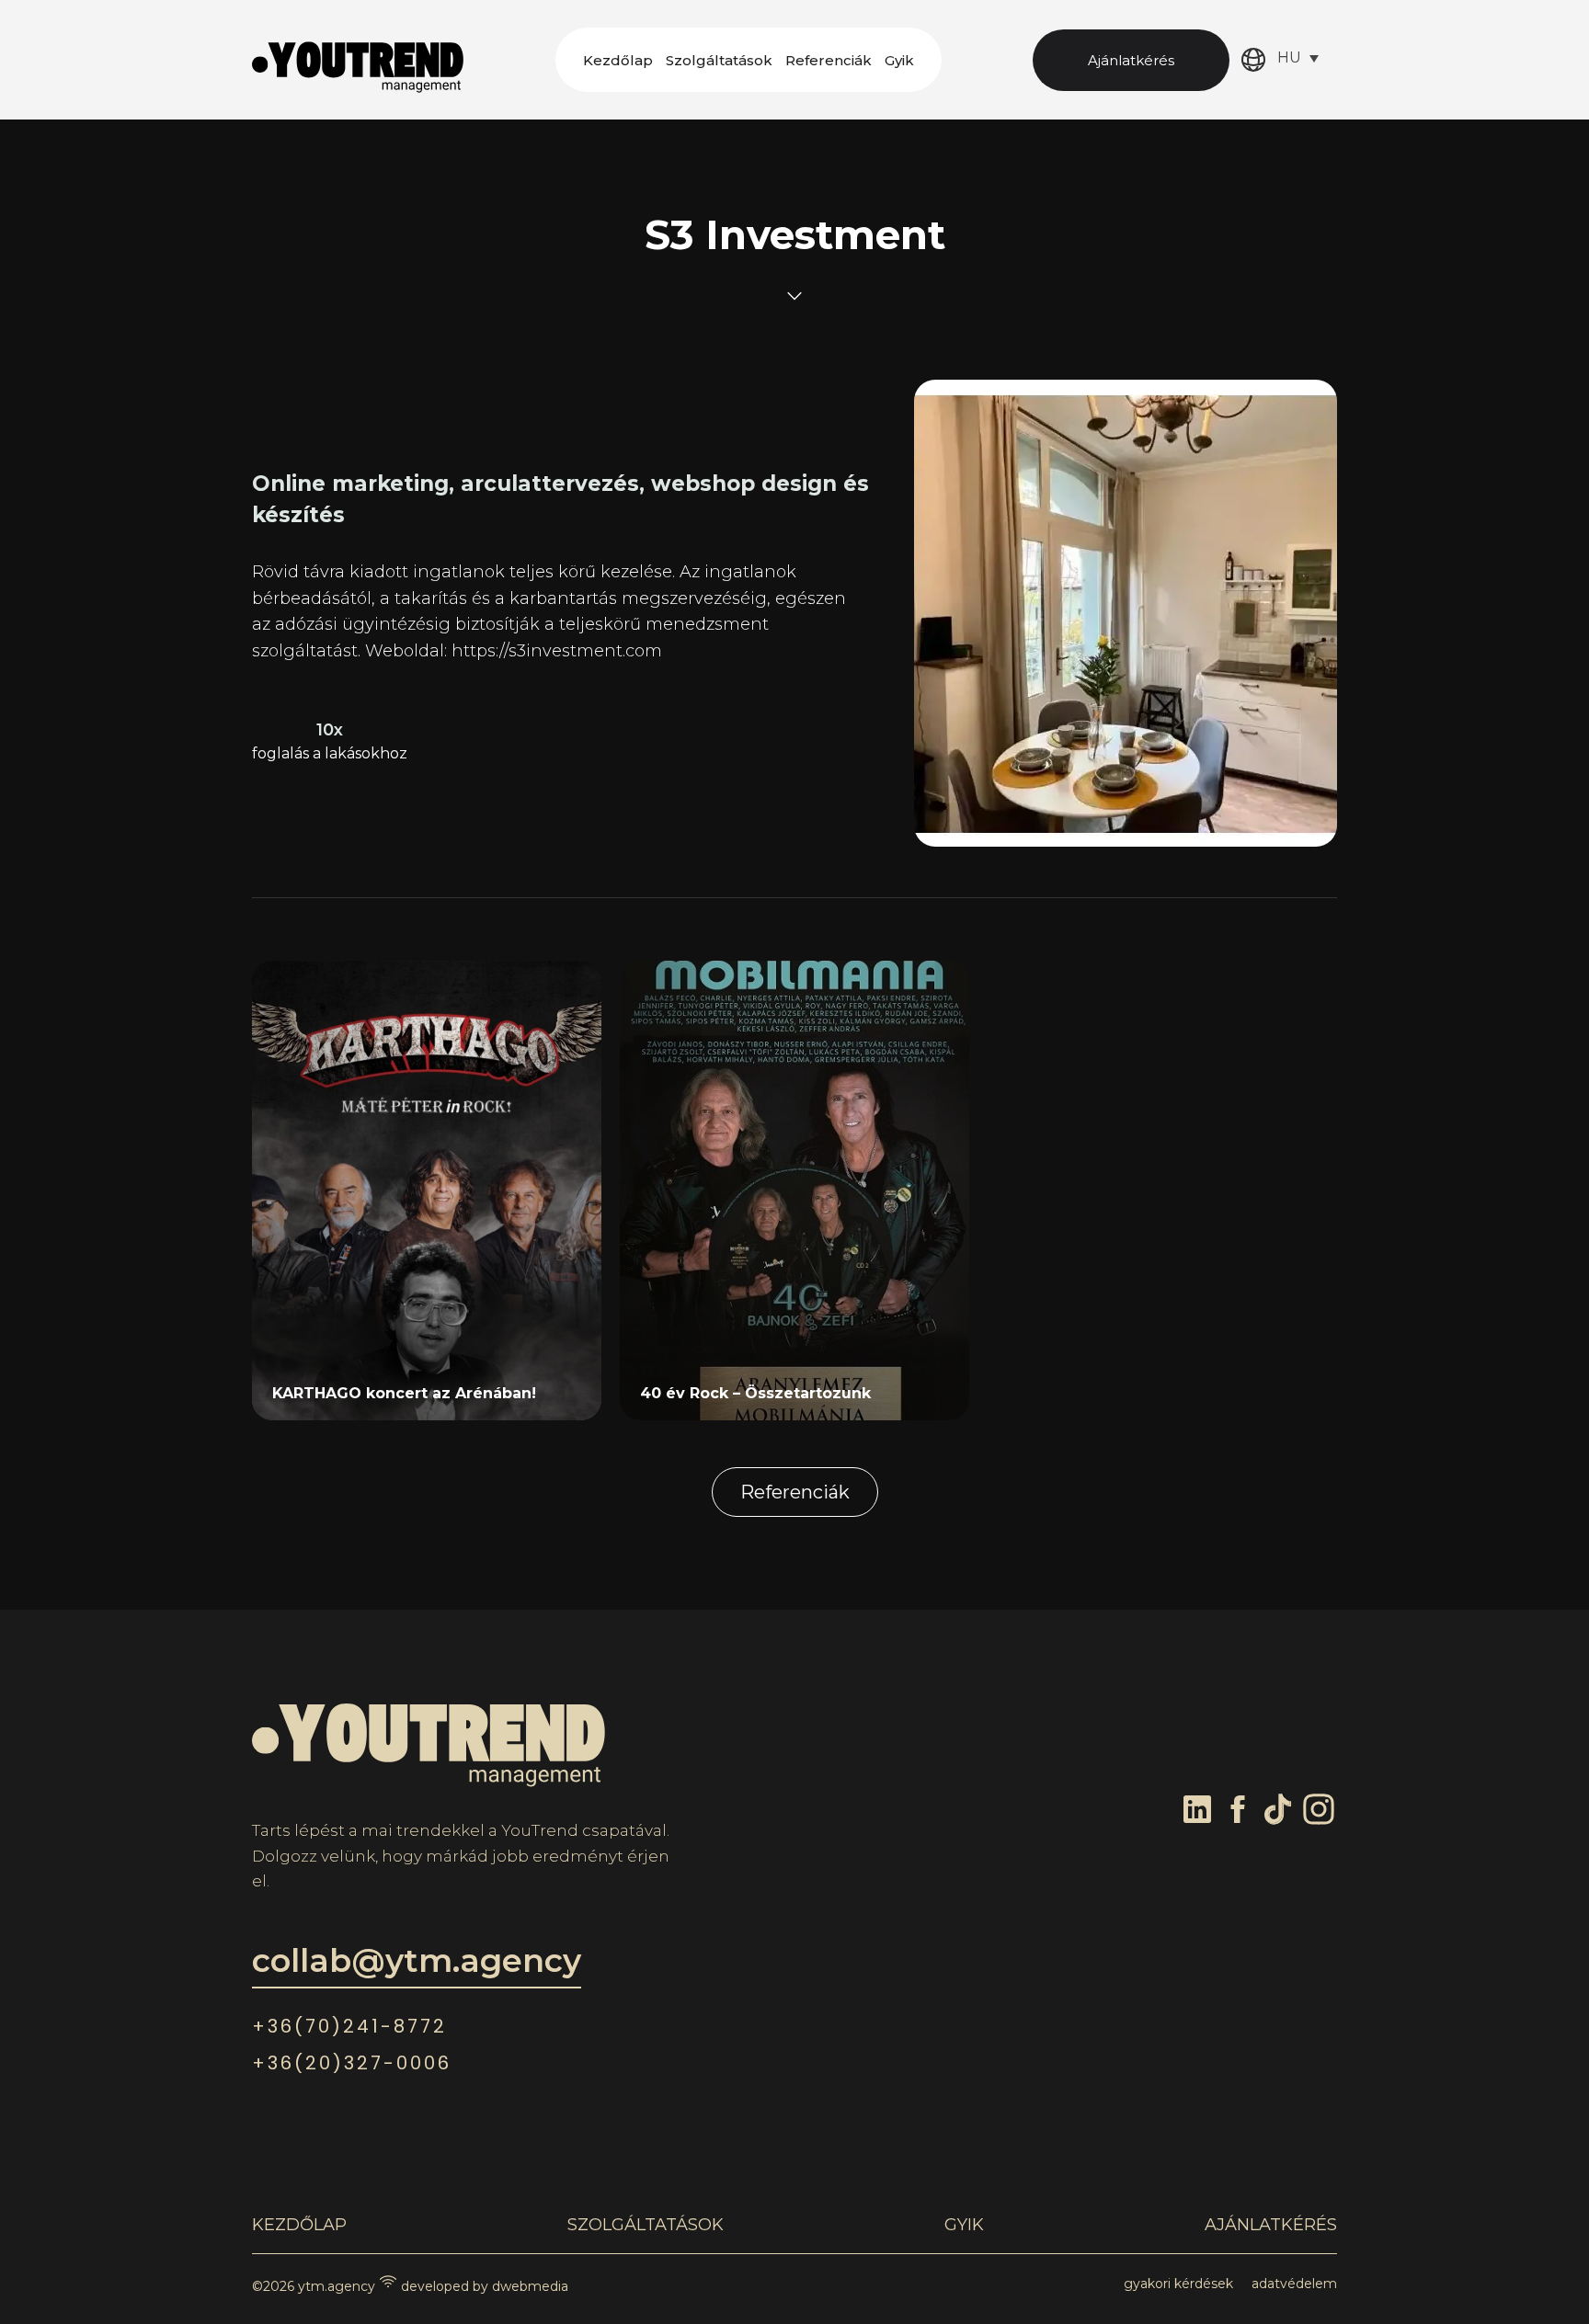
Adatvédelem (1294, 2284)
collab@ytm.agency (417, 1960)
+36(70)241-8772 (349, 2026)
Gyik (899, 60)
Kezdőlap (618, 60)
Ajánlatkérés (1131, 60)
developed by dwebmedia (483, 2286)
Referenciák (829, 60)
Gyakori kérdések (1178, 2284)
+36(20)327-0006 (352, 2063)
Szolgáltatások (719, 60)
